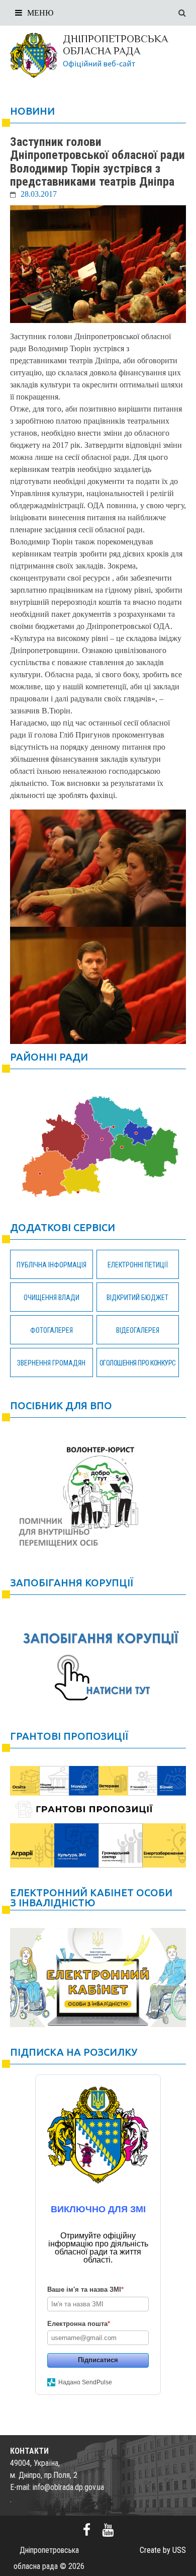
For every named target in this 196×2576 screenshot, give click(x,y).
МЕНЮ (40, 13)
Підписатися (98, 2360)
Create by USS (163, 2550)
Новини (32, 111)
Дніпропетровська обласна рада (115, 45)
